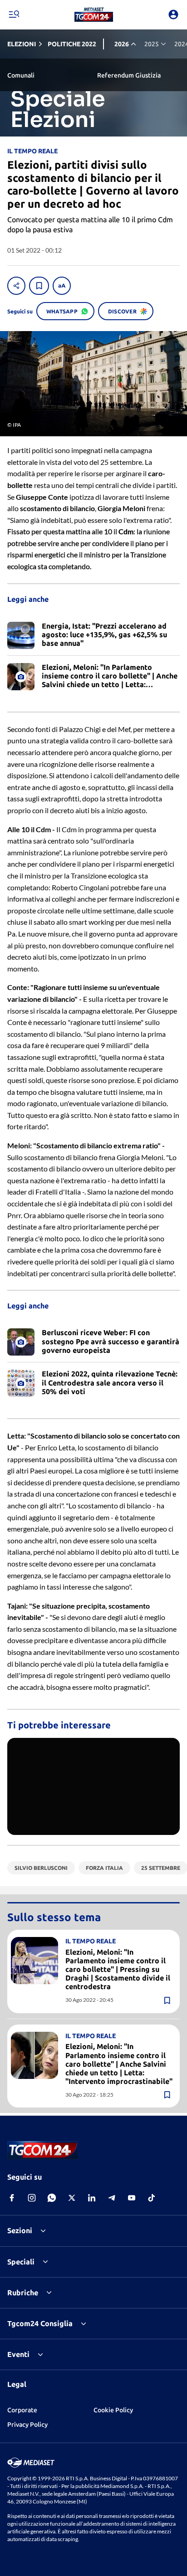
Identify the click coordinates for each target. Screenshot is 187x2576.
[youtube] (132, 2198)
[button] (94, 15)
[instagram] (32, 2198)
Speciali (21, 2262)
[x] (72, 2198)
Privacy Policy (27, 2425)
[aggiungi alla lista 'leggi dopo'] (39, 286)
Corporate (22, 2410)
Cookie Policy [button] (113, 2410)
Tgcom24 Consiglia (40, 2323)
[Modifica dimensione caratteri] (62, 286)
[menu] (14, 15)
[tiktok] (152, 2198)
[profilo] (173, 15)
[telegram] (112, 2198)
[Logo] (94, 15)
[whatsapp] (52, 2198)
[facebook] (12, 2198)
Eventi (18, 2354)
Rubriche (23, 2293)
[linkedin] (92, 2198)
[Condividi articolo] (16, 286)
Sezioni (20, 2230)
